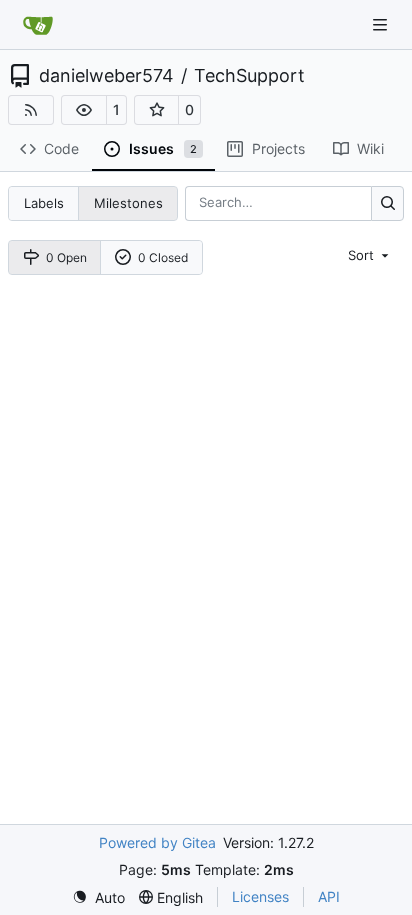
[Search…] (387, 203)
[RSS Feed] (31, 110)
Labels (44, 203)
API (329, 896)
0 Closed (163, 257)
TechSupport (249, 76)
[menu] (370, 255)
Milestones (128, 203)
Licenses (260, 896)
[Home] (38, 25)
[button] (84, 110)
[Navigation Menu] (382, 24)
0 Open (66, 257)
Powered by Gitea (157, 842)
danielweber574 (106, 76)
